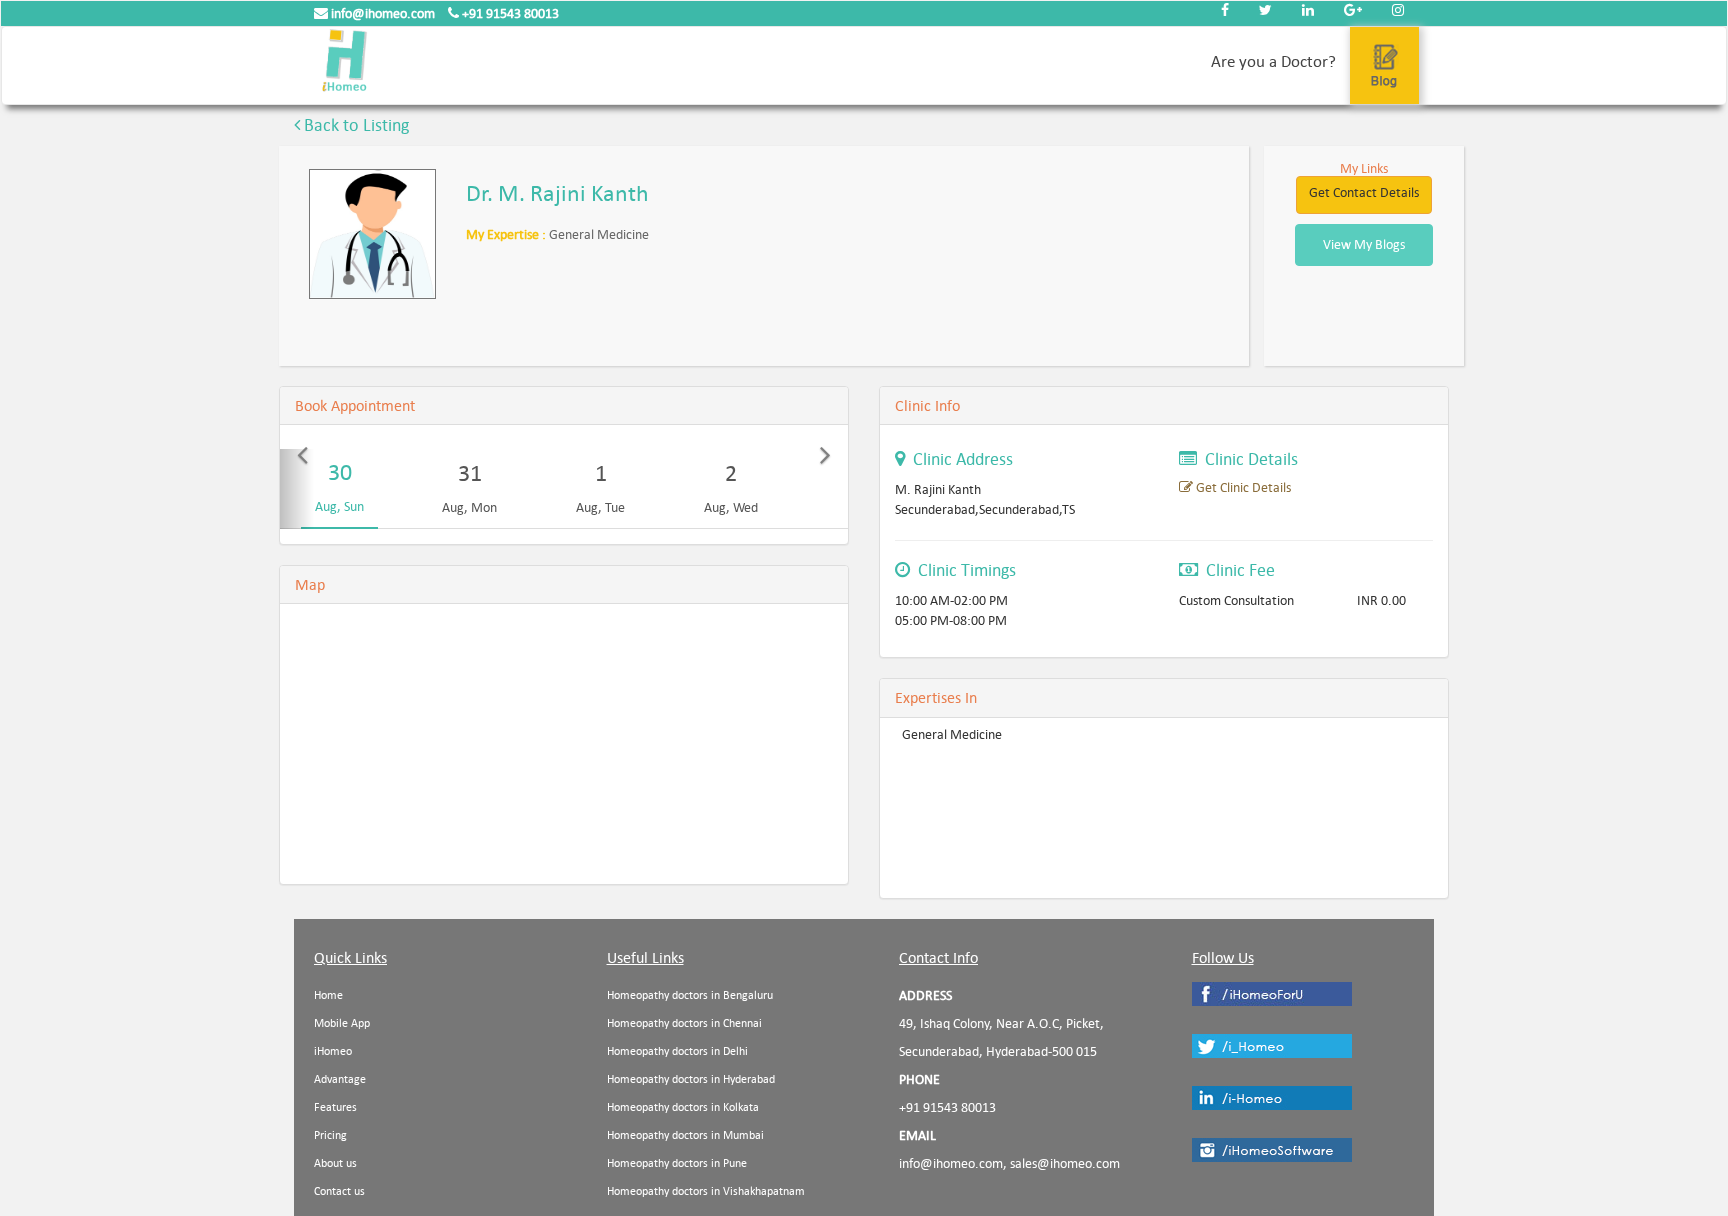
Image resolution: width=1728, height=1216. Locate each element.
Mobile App (342, 1023)
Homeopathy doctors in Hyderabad (691, 1079)
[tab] (564, 406)
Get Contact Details (1364, 192)
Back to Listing (354, 125)
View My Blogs (1364, 244)
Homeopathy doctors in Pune (677, 1163)
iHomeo (333, 1051)
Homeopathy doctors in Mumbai (685, 1135)
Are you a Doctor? (1273, 62)
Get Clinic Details (1242, 487)
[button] (297, 488)
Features (335, 1107)
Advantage (340, 1079)
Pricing (330, 1135)
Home (328, 995)
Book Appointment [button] (355, 405)
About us (335, 1163)
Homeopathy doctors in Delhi (677, 1051)
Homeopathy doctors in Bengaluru (690, 995)
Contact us (339, 1191)
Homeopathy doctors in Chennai (684, 1023)
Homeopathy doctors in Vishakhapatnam (706, 1191)
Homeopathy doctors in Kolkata (683, 1107)
